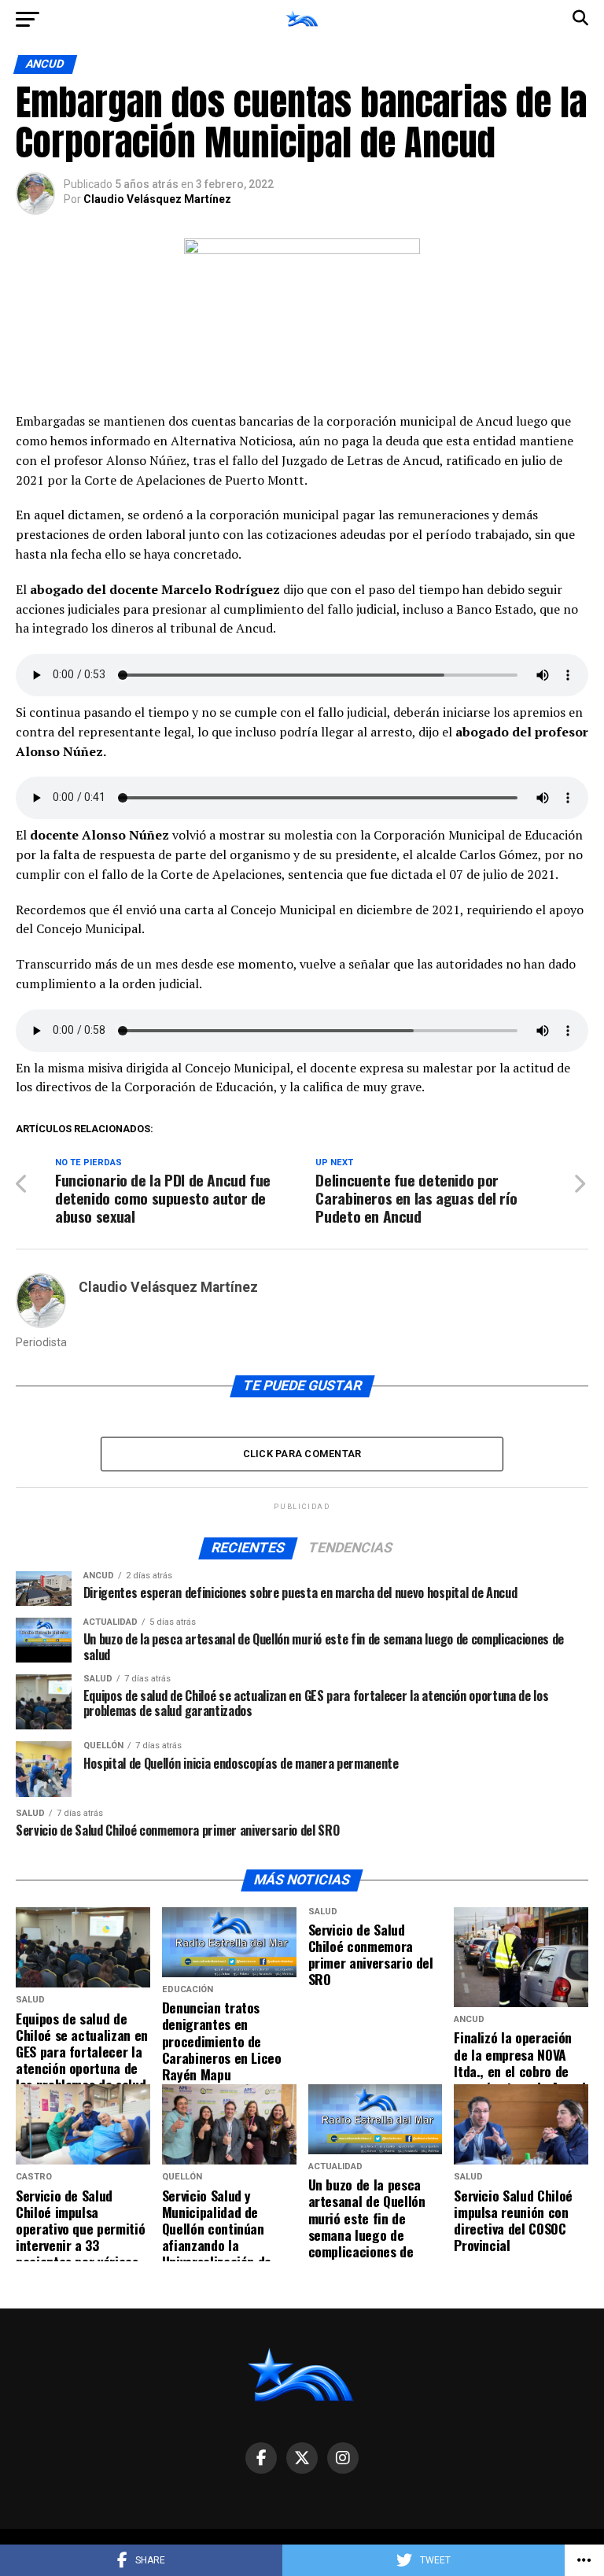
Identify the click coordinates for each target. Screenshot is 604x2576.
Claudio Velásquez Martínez (157, 199)
